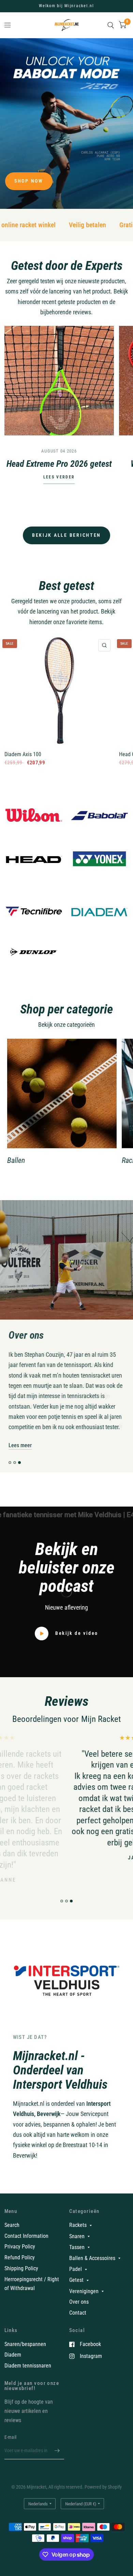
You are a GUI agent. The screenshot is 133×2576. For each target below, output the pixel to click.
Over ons (79, 2312)
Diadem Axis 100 (23, 754)
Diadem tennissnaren (28, 2376)
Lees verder (59, 477)
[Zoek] (111, 25)
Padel (76, 2279)
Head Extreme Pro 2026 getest (59, 464)
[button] (29, 181)
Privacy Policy (20, 2257)
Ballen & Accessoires (92, 2268)
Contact (78, 2323)
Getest (76, 2291)
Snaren (77, 2247)
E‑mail (11, 2447)
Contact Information (26, 2246)
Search (12, 2235)
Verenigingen (84, 2301)
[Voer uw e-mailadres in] (57, 2461)
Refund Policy (20, 2268)
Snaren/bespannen (25, 2354)
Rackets (78, 2236)
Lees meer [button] (20, 1456)
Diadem (13, 2365)
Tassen (77, 2257)
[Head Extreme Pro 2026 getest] (59, 381)
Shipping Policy (21, 2279)
